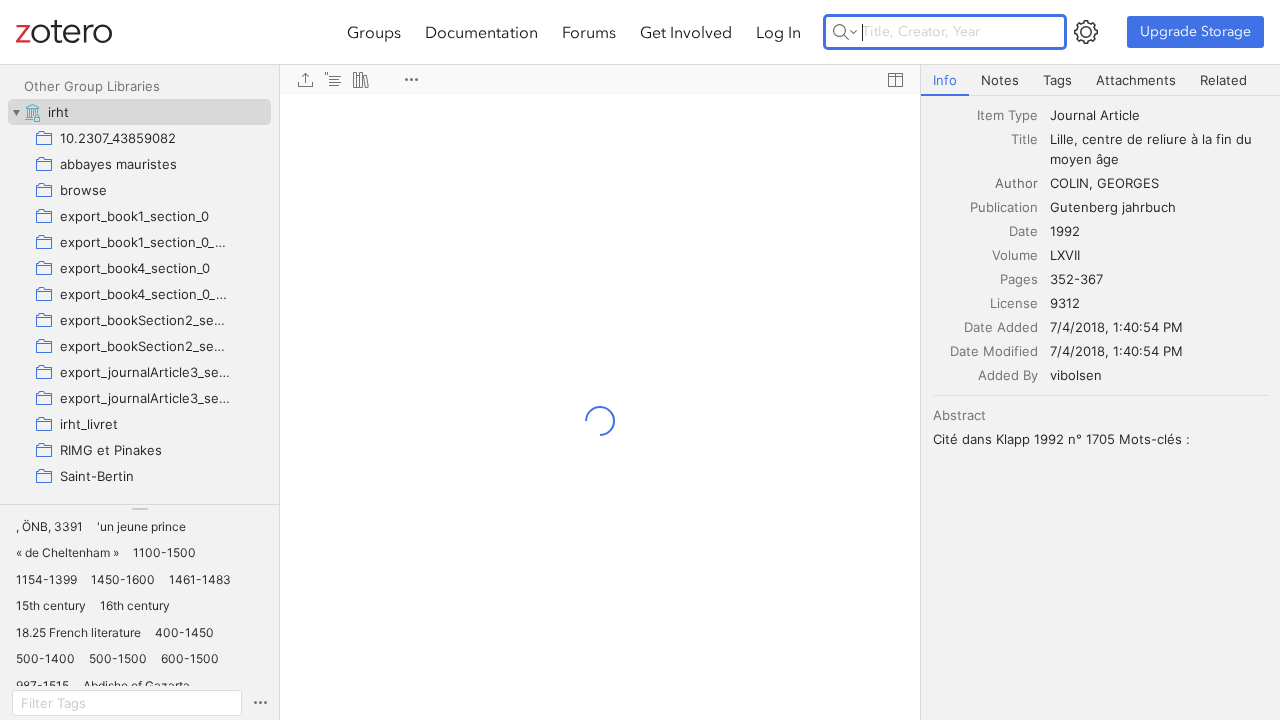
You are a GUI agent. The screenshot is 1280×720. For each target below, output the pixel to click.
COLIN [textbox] (1069, 183)
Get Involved (686, 32)
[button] (49, 527)
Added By (1008, 375)
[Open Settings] (1086, 32)
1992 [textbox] (1065, 231)
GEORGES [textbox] (1128, 183)
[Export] (305, 80)
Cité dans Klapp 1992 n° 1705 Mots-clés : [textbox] (1061, 439)
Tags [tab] (1057, 80)
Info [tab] (945, 80)
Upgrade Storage (1195, 31)
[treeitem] (139, 112)
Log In (778, 32)
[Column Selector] (895, 80)
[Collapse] (16, 112)
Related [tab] (1223, 80)
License (1014, 303)
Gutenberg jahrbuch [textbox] (1113, 207)
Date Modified (994, 351)
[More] (411, 80)
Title (1024, 139)
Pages (1019, 279)
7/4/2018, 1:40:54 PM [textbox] (1116, 327)
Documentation (481, 32)
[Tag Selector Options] (260, 703)
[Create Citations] (333, 80)
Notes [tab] (1000, 80)
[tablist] (1100, 80)
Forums (589, 32)
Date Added (1001, 327)
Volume (1015, 255)
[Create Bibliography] (361, 80)
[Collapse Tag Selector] (139, 509)
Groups (374, 32)
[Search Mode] (845, 32)
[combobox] (1159, 115)
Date (1023, 231)
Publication (1004, 207)
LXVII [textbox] (1065, 255)
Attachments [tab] (1136, 80)
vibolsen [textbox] (1076, 375)
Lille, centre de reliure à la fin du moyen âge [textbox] (1153, 149)
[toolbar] (600, 80)
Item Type (1007, 115)
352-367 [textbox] (1076, 279)
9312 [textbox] (1065, 303)
